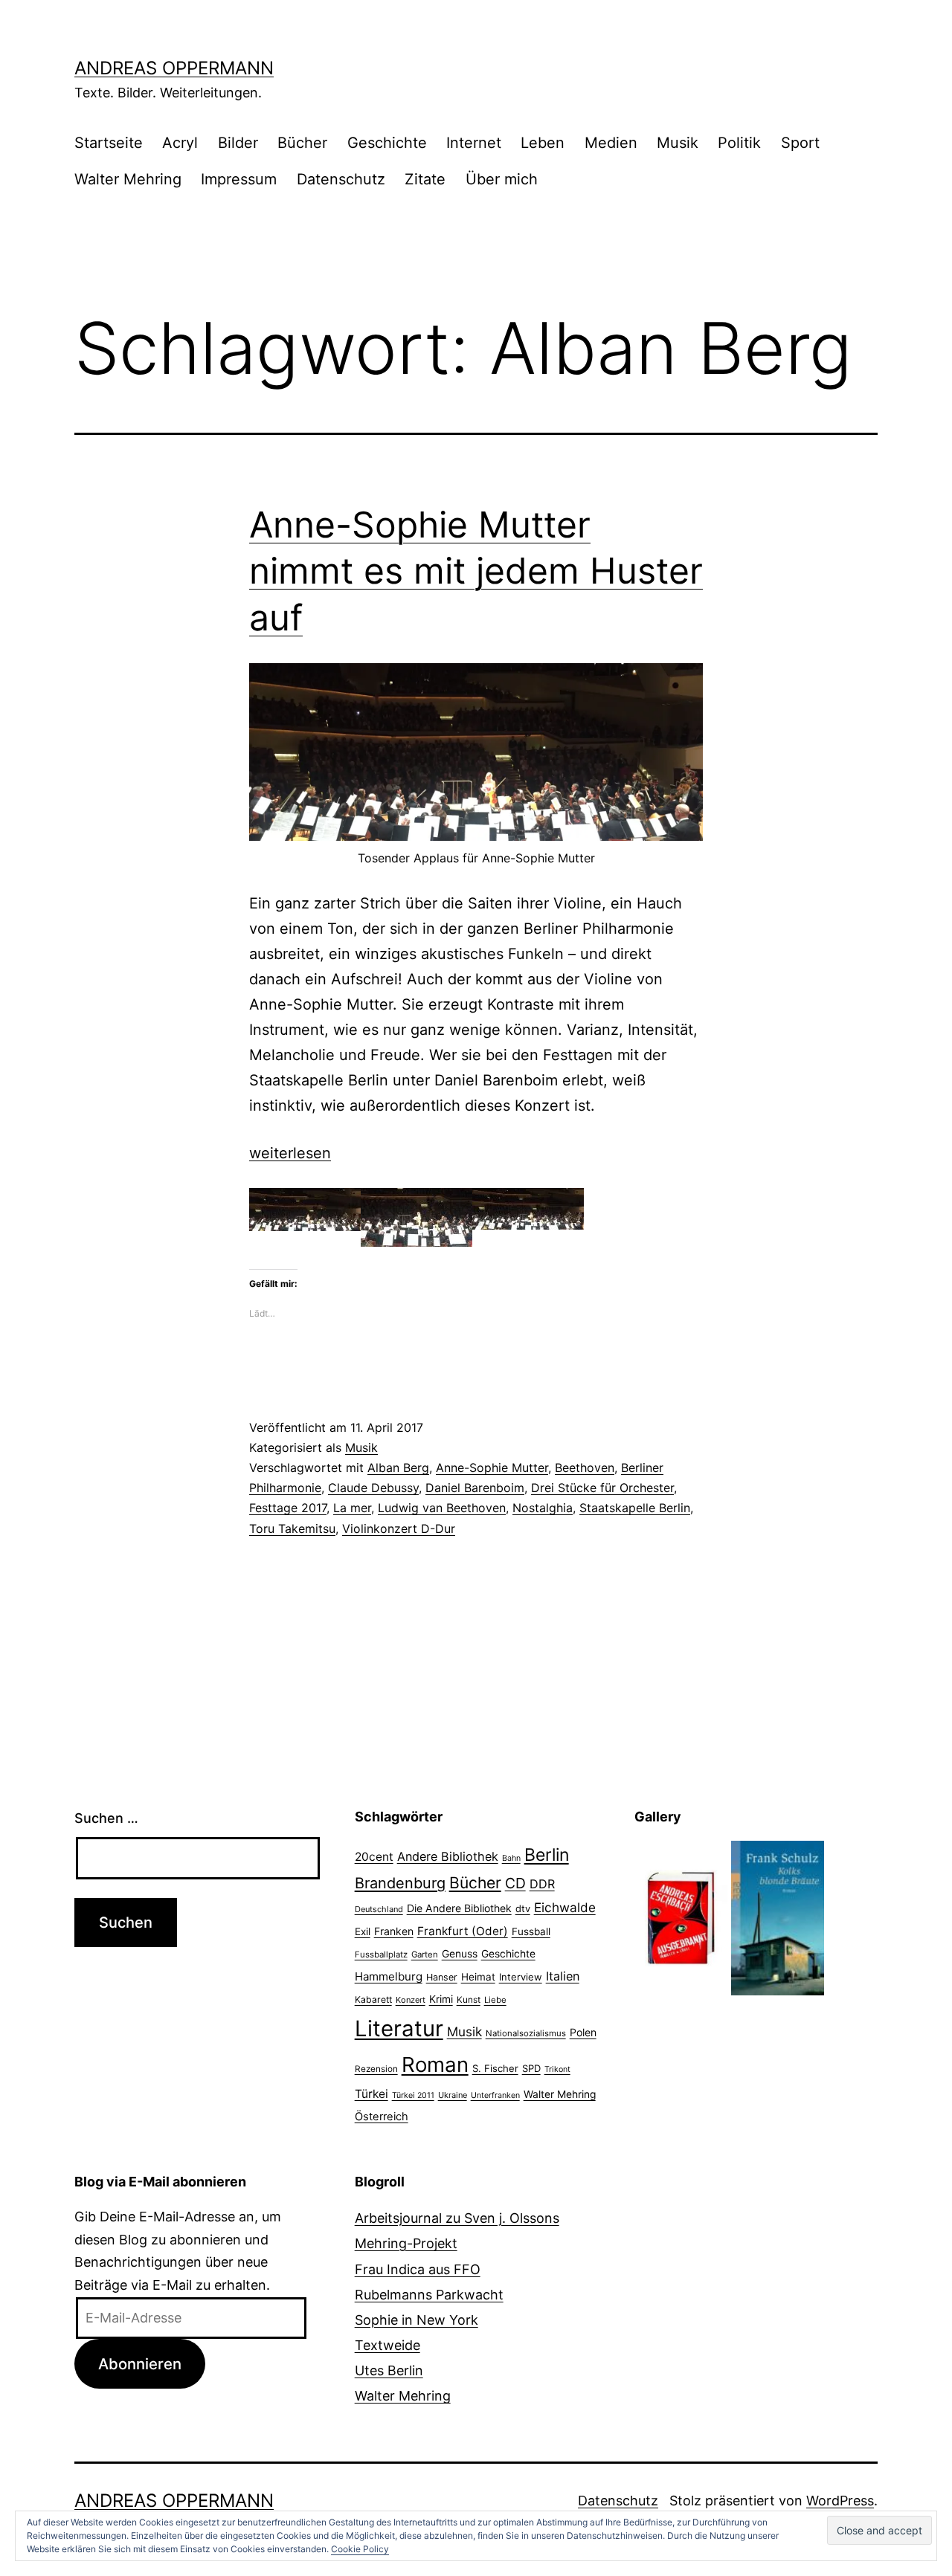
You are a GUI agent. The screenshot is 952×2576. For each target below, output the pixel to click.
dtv (523, 1908)
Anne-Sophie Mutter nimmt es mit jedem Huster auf (476, 571)
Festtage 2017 (288, 1508)
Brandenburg (400, 1883)
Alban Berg (398, 1468)
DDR (542, 1884)
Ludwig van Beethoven (442, 1508)
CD (515, 1883)
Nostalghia (543, 1508)
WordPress (840, 2501)
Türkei (372, 2094)
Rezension (376, 2069)
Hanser (442, 1977)
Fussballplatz (381, 1954)
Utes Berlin (389, 2370)
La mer (352, 1508)
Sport (800, 143)
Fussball (531, 1931)
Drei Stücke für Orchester (602, 1488)
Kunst (469, 2000)
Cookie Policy (360, 2549)
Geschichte (387, 143)
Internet (474, 143)
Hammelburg (389, 1976)
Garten (425, 1954)
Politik (739, 143)
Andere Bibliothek (448, 1856)
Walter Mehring (128, 179)
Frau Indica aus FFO (418, 2269)
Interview (521, 1977)
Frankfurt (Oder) (463, 1931)
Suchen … (106, 1818)
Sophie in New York (416, 2320)
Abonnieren (140, 2364)
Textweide (387, 2345)
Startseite (109, 143)
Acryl (180, 143)
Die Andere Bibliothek (459, 1908)
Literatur (399, 2028)
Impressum (239, 179)
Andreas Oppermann (174, 68)
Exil (363, 1931)
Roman (435, 2065)
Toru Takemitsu (292, 1529)
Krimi (441, 1999)
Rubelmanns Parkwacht (429, 2295)
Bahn (511, 1858)
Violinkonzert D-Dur (399, 1529)
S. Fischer (495, 2068)
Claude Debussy (373, 1488)
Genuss (460, 1954)
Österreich (382, 2117)
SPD (531, 2068)
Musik (678, 143)
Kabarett (373, 1999)
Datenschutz (341, 179)
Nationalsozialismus (526, 2033)
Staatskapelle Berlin (635, 1508)
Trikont (557, 2069)
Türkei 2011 (413, 2095)
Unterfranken (495, 2095)
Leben (543, 143)
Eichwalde (565, 1907)
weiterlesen (290, 1153)
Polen (583, 2032)
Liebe (495, 2000)
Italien (563, 1976)
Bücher (302, 143)
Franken (394, 1931)
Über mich (502, 179)
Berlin (547, 1855)
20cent (374, 1857)
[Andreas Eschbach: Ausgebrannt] (681, 1917)
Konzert (411, 2000)
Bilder (238, 143)
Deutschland (379, 1909)
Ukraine (453, 2095)
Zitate (425, 179)
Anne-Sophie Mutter (492, 1468)
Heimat (478, 1977)
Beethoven (585, 1468)
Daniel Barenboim (475, 1488)
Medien (611, 143)
